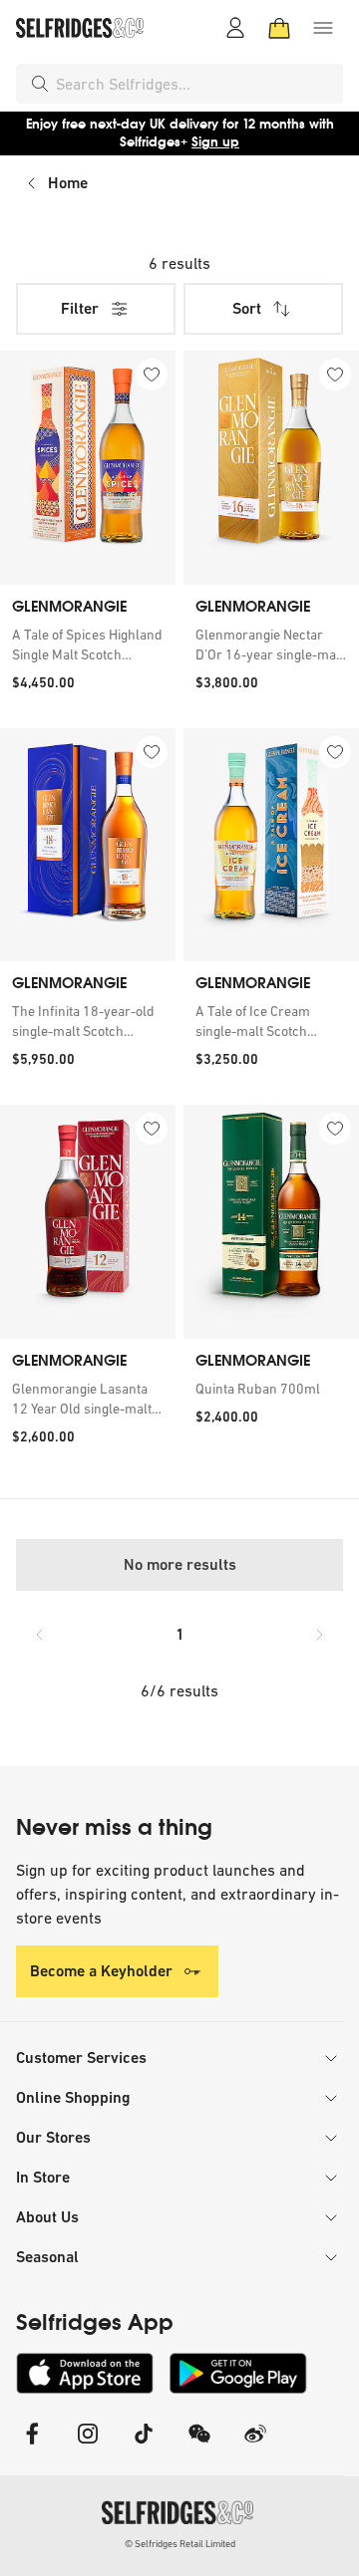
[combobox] (195, 84)
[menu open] (323, 28)
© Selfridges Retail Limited (180, 2544)
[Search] (40, 84)
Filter (80, 308)
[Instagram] (88, 2446)
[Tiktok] (144, 2446)
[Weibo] (255, 2446)
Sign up (215, 142)
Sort (247, 308)
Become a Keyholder (101, 1971)
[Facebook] (32, 2446)
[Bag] (279, 28)
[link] (88, 644)
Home (68, 183)
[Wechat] (199, 2446)
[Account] (235, 28)
